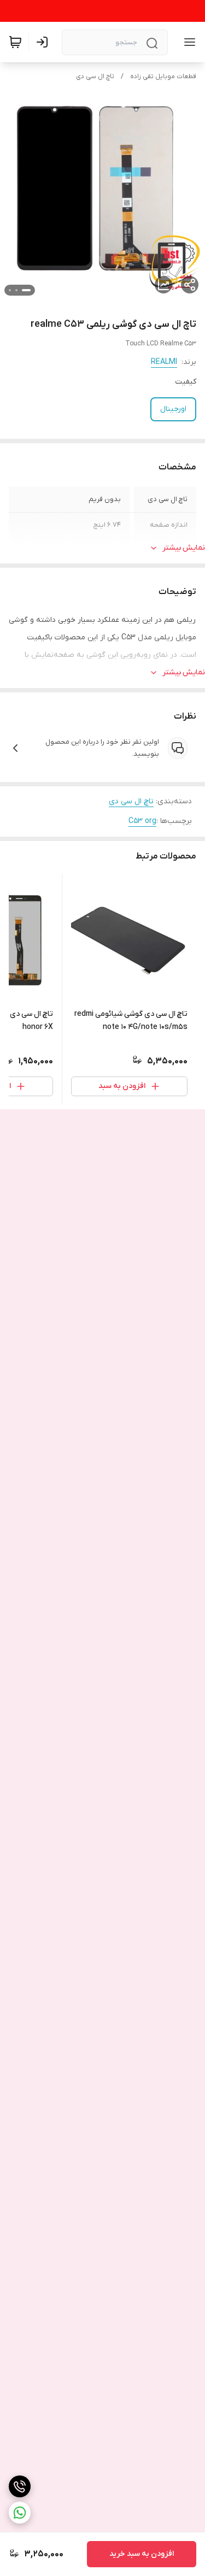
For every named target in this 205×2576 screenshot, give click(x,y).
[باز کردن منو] (188, 42)
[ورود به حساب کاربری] (44, 42)
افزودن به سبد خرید (142, 2554)
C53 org (142, 821)
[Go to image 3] (10, 290)
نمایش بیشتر (184, 548)
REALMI (164, 362)
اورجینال (173, 409)
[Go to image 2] (16, 290)
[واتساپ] (20, 2513)
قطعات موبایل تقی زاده (163, 77)
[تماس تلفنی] (20, 2486)
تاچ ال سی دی (95, 77)
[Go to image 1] (26, 290)
